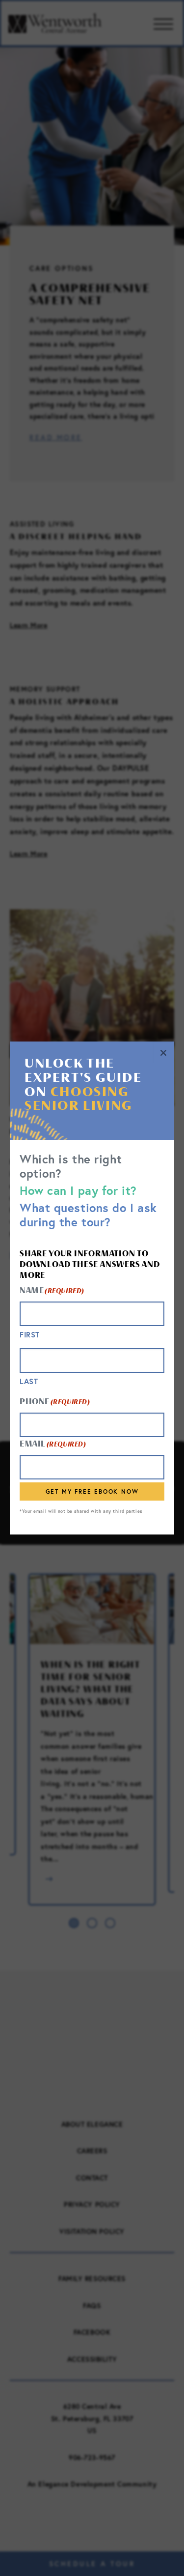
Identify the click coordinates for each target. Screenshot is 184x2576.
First (30, 1335)
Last (29, 1381)
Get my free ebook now (92, 1491)
